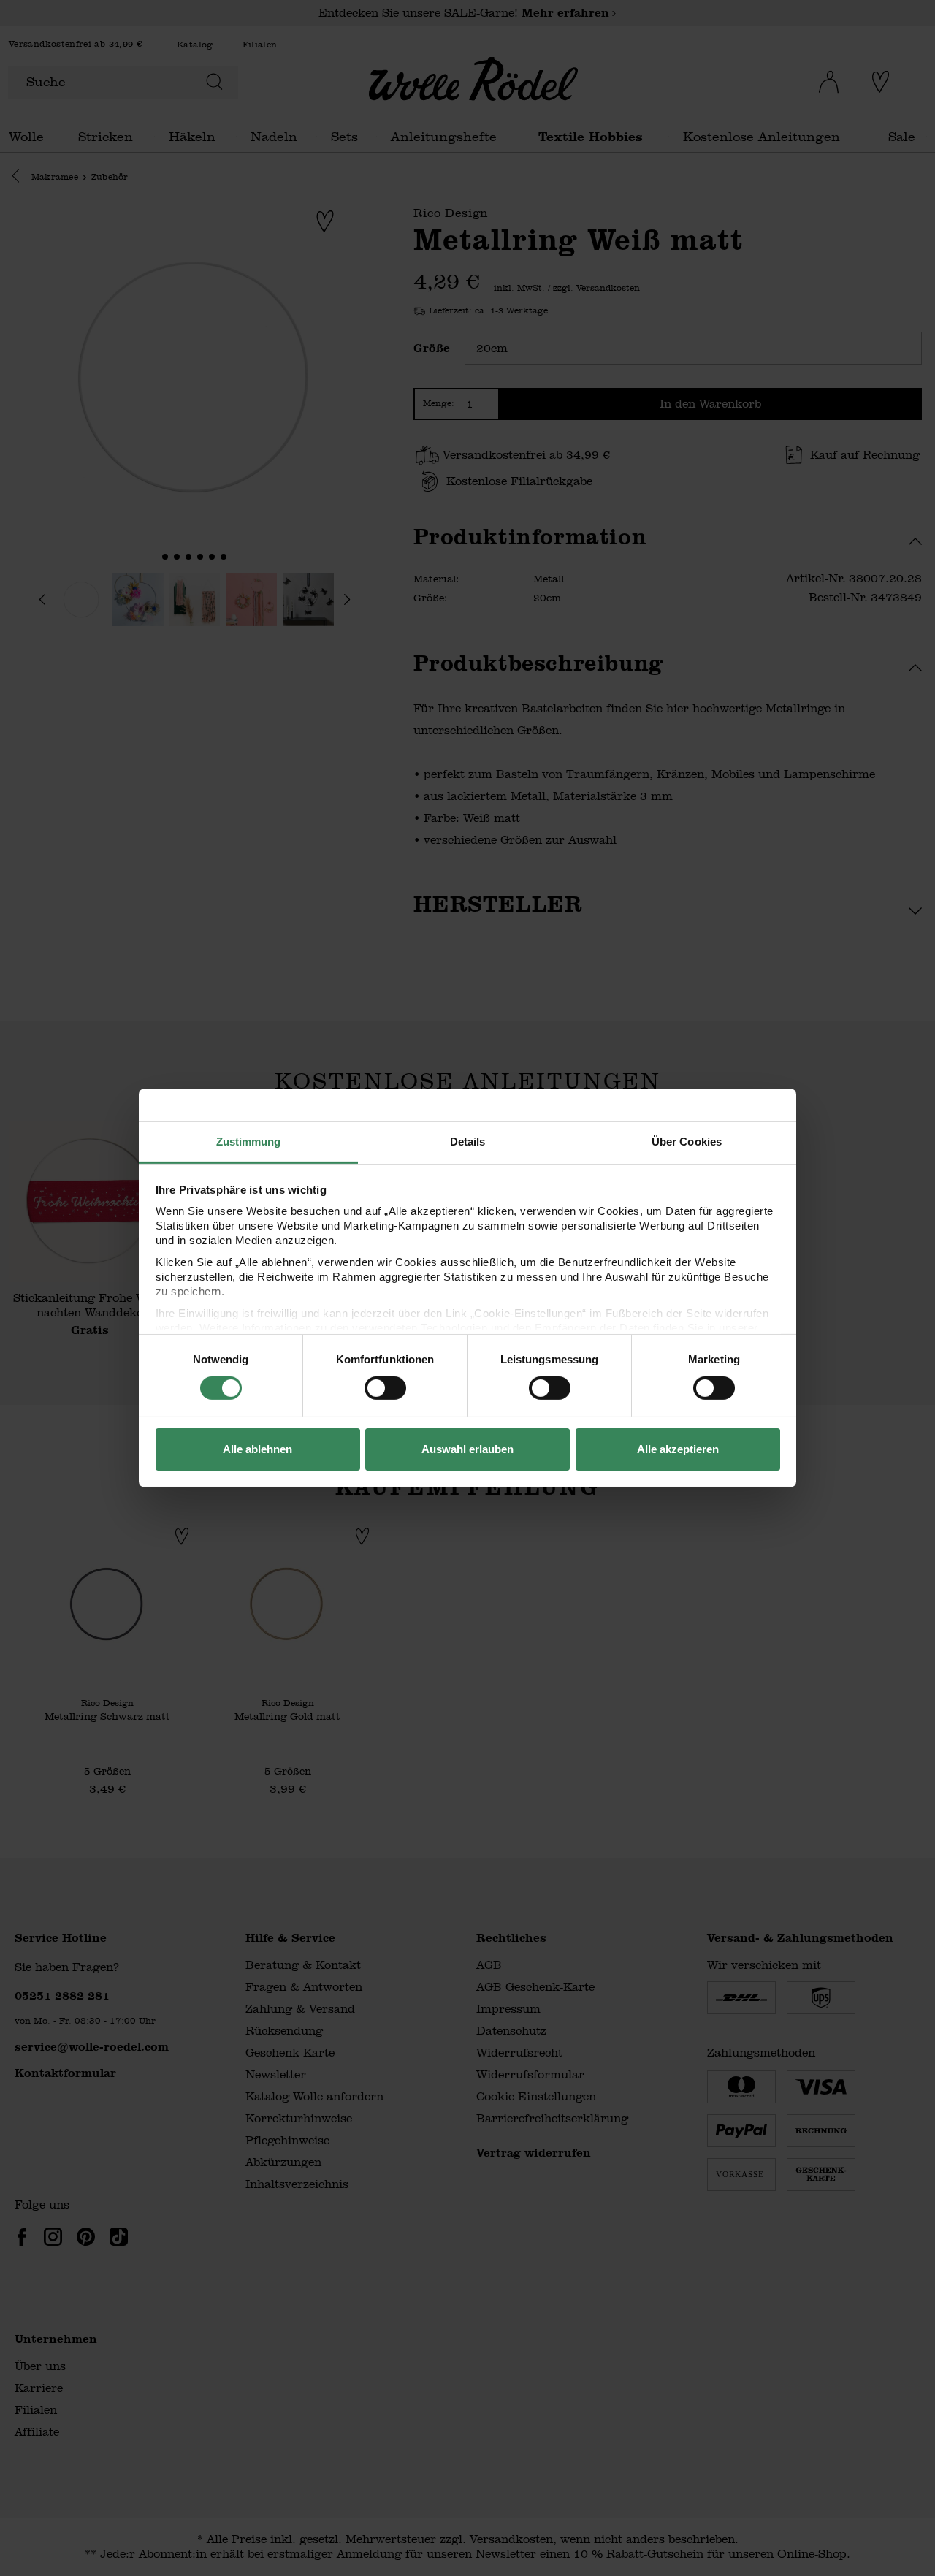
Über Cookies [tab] (687, 1142)
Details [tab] (468, 1142)
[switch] (385, 1388)
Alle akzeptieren (678, 1449)
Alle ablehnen (257, 1449)
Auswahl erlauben (467, 1449)
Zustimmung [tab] (249, 1142)
